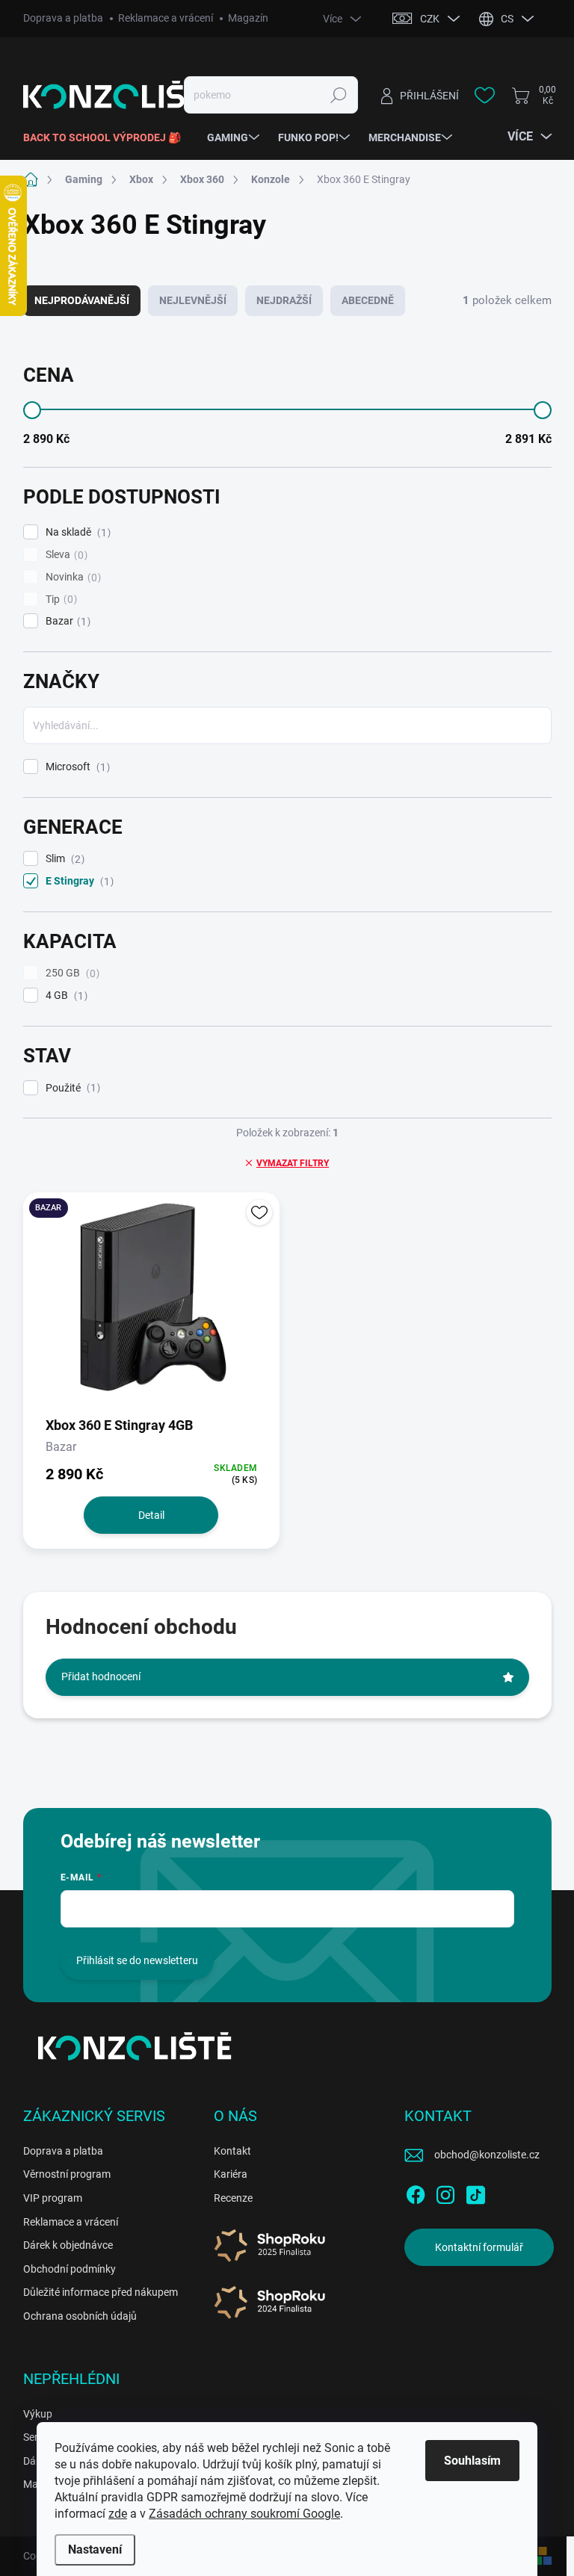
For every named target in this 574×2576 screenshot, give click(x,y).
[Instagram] (445, 2192)
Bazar (66, 621)
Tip (59, 600)
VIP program (53, 2198)
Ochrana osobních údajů (80, 2316)
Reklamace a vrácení (166, 18)
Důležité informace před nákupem (101, 2292)
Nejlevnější (193, 300)
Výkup (38, 2414)
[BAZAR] (152, 1303)
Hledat (339, 95)
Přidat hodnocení (101, 1676)
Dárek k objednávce (68, 2245)
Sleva (65, 555)
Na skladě (76, 532)
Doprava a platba (63, 18)
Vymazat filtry (293, 1163)
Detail (151, 1515)
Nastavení (95, 2549)
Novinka (71, 577)
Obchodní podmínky (70, 2269)
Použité (71, 1088)
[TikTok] (475, 2192)
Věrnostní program (67, 2174)
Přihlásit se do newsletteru (137, 1960)
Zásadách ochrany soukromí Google (244, 2514)
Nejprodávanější (82, 300)
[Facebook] (416, 2192)
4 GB (65, 996)
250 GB (71, 973)
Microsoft (76, 767)
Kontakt (232, 2151)
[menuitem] (108, 137)
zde (118, 2514)
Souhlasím (472, 2461)
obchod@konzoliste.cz (487, 2155)
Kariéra (231, 2174)
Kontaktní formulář (479, 2247)
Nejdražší (284, 300)
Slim (63, 859)
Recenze (233, 2198)
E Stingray (78, 881)
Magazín (248, 18)
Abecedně (368, 300)
